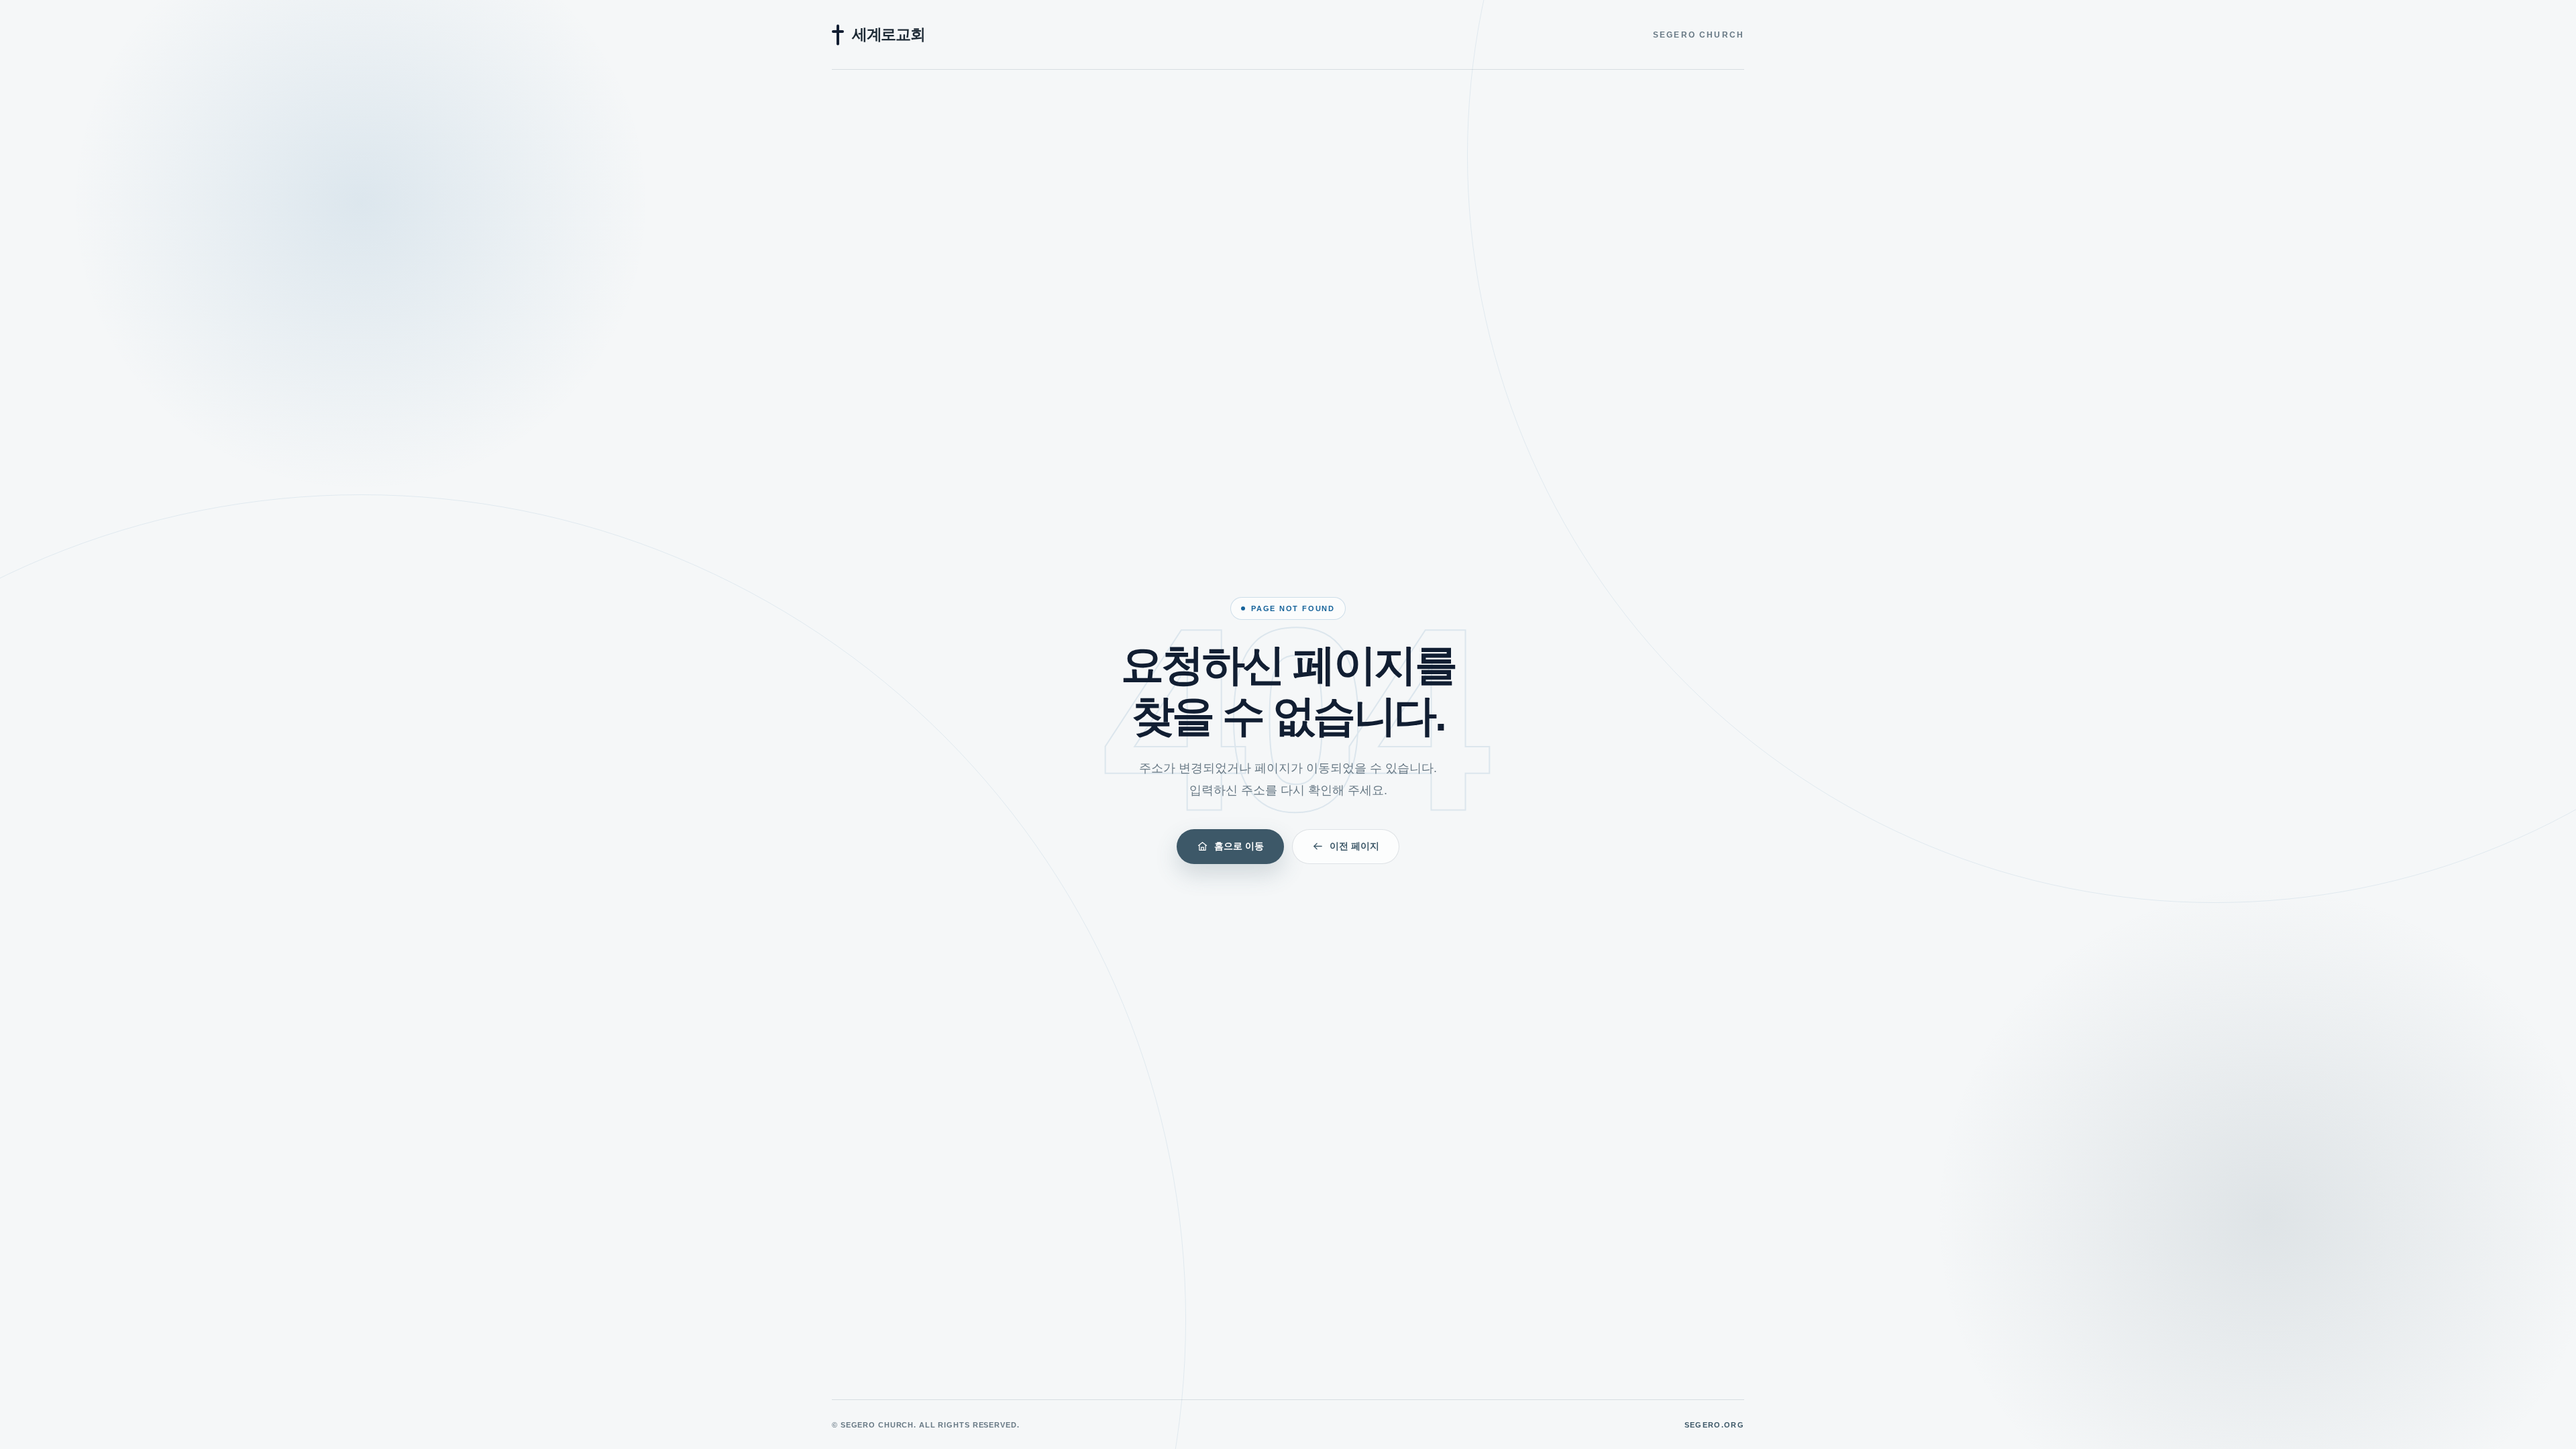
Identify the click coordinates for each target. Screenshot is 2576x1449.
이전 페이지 (1354, 846)
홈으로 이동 (1239, 846)
